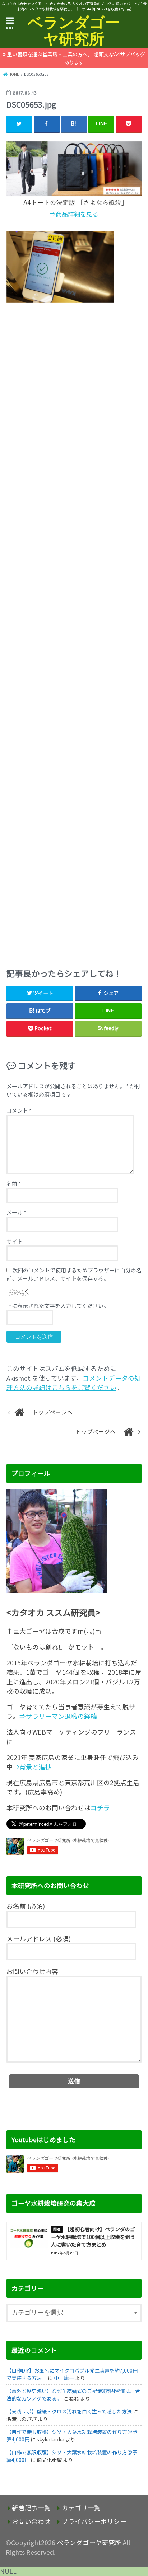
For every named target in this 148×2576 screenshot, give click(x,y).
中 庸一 (64, 2378)
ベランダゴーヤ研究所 (74, 30)
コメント (19, 1110)
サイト (15, 1241)
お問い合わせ (31, 2521)
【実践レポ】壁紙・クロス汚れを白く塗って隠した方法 (69, 2411)
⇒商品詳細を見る (74, 214)
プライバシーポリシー (94, 2521)
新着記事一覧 (31, 2508)
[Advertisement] (74, 633)
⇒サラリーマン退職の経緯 (58, 1716)
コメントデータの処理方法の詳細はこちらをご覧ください (74, 1383)
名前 (14, 1184)
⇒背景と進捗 (32, 1767)
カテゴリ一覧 (81, 2508)
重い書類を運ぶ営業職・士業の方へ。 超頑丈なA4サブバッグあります (76, 58)
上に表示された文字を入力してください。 (58, 1306)
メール (16, 1212)
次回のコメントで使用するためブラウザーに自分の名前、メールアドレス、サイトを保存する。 (74, 1274)
